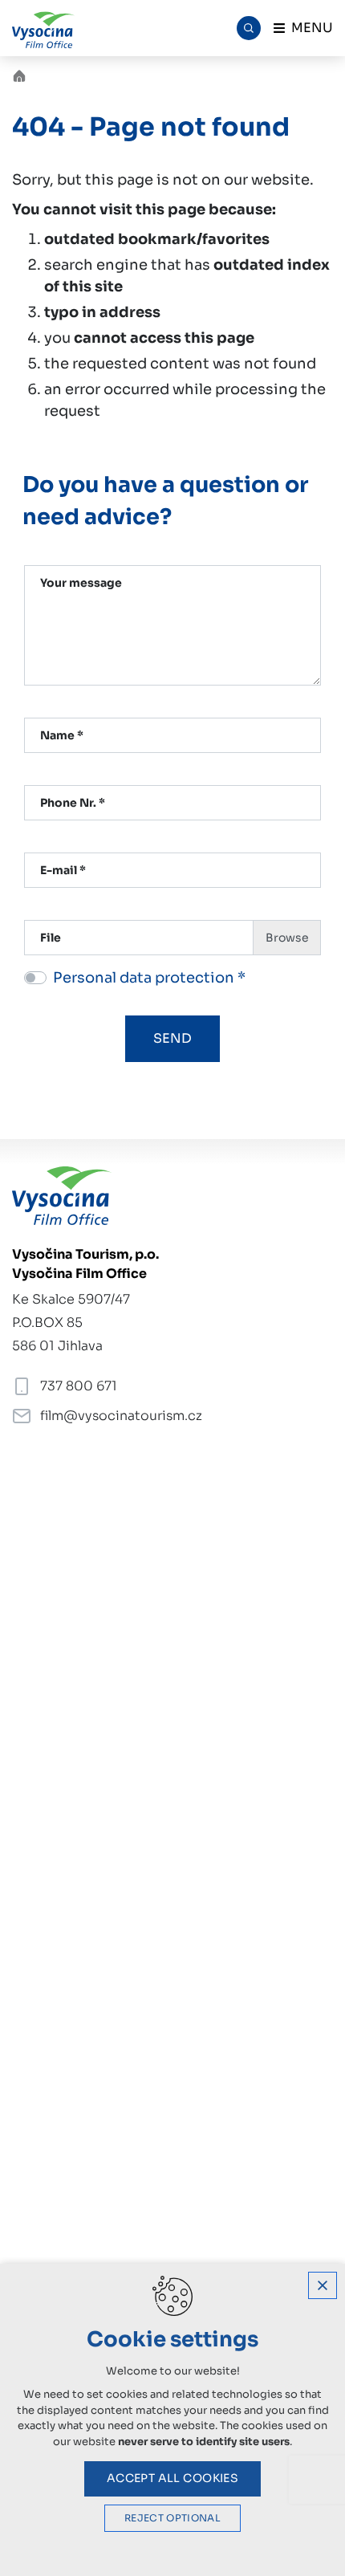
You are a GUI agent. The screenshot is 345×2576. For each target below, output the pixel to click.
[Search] (249, 28)
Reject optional (172, 2518)
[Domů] (23, 74)
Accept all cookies (173, 2478)
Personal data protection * (149, 978)
